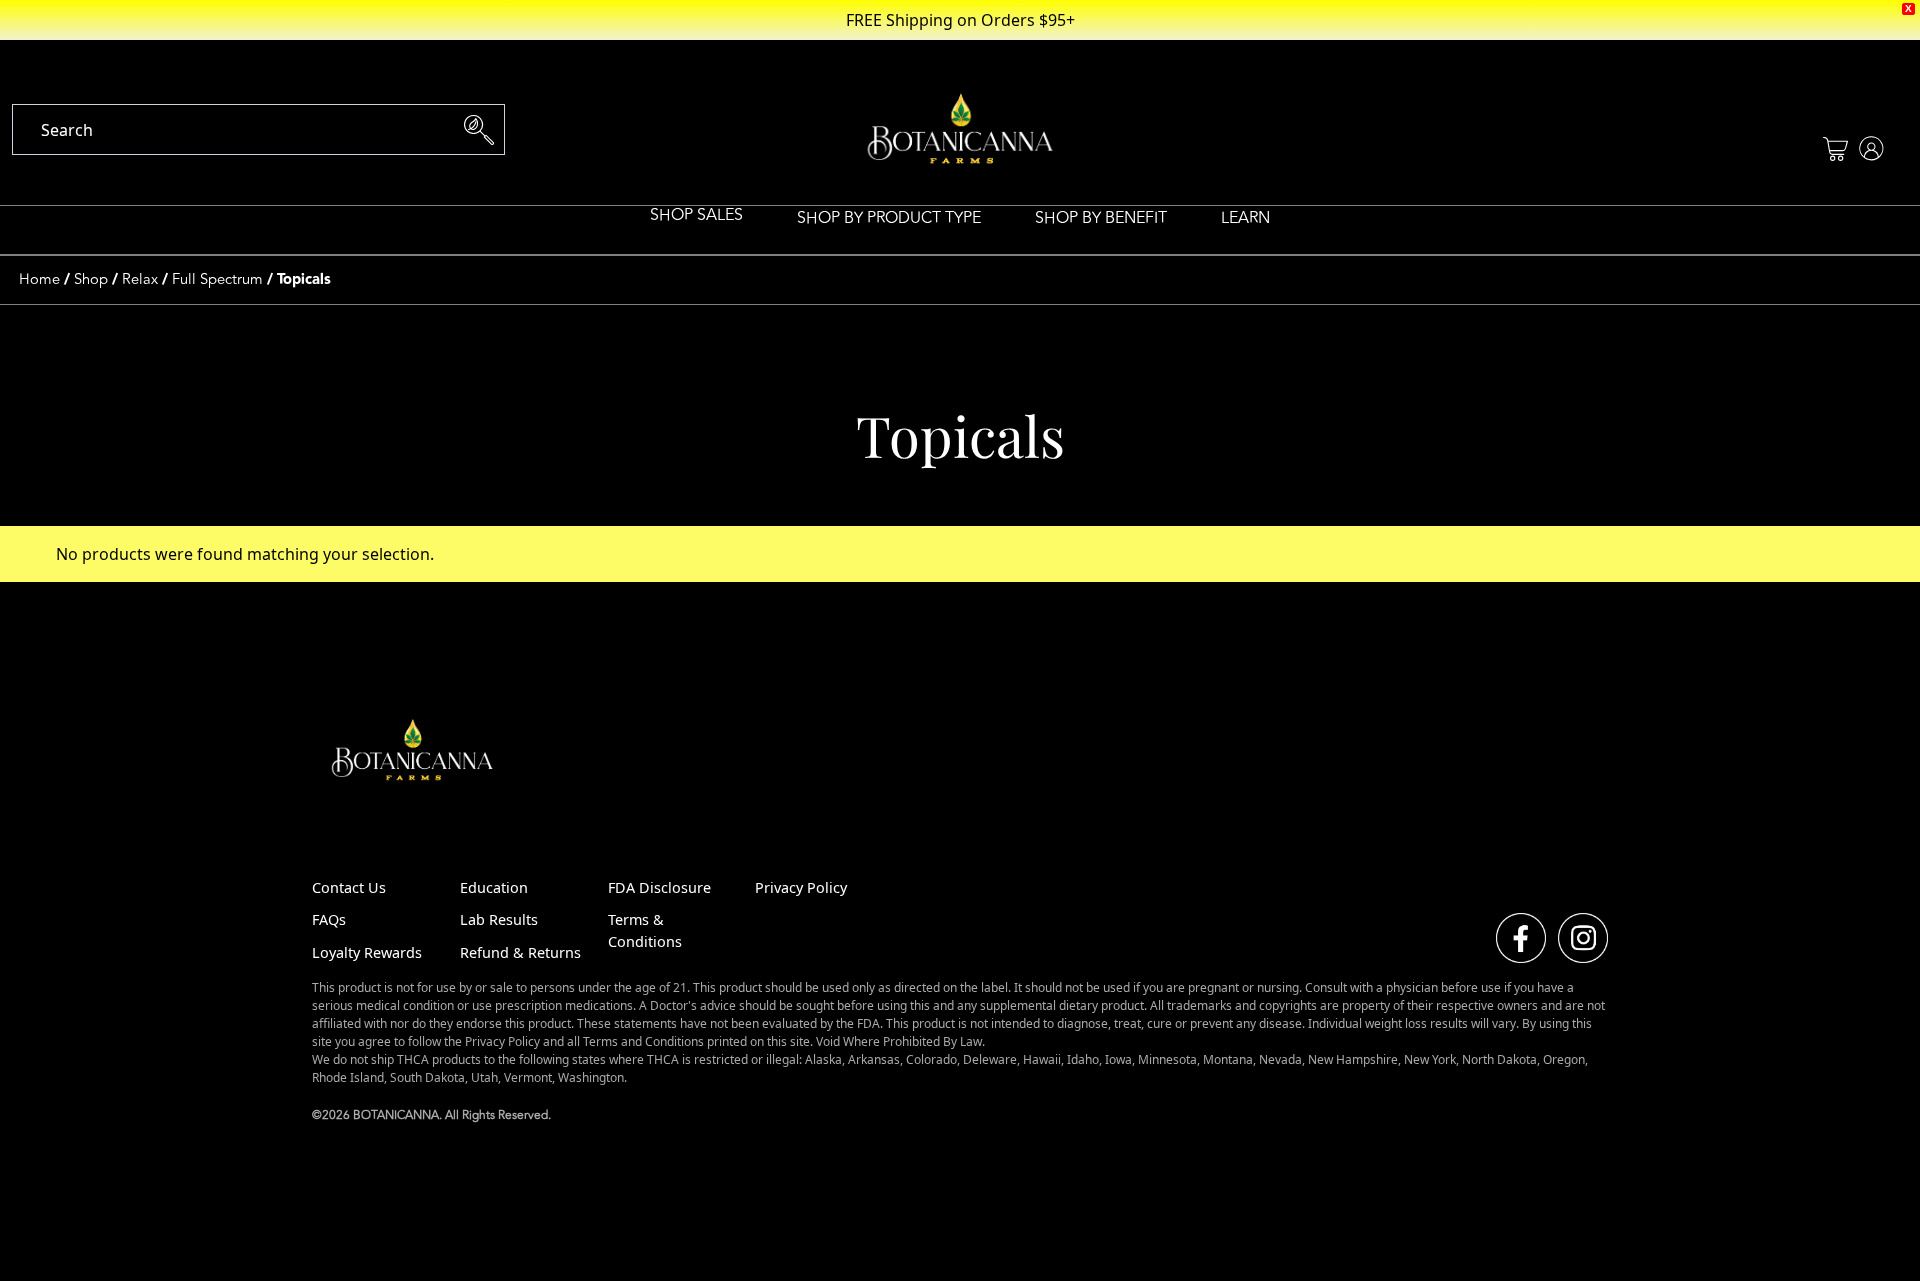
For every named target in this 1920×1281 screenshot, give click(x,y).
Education (494, 887)
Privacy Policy (801, 887)
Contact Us (349, 887)
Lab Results (499, 919)
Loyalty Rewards (367, 952)
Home (39, 279)
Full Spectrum (217, 279)
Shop (91, 279)
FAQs (329, 919)
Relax (140, 279)
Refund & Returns (520, 952)
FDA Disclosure (659, 887)
